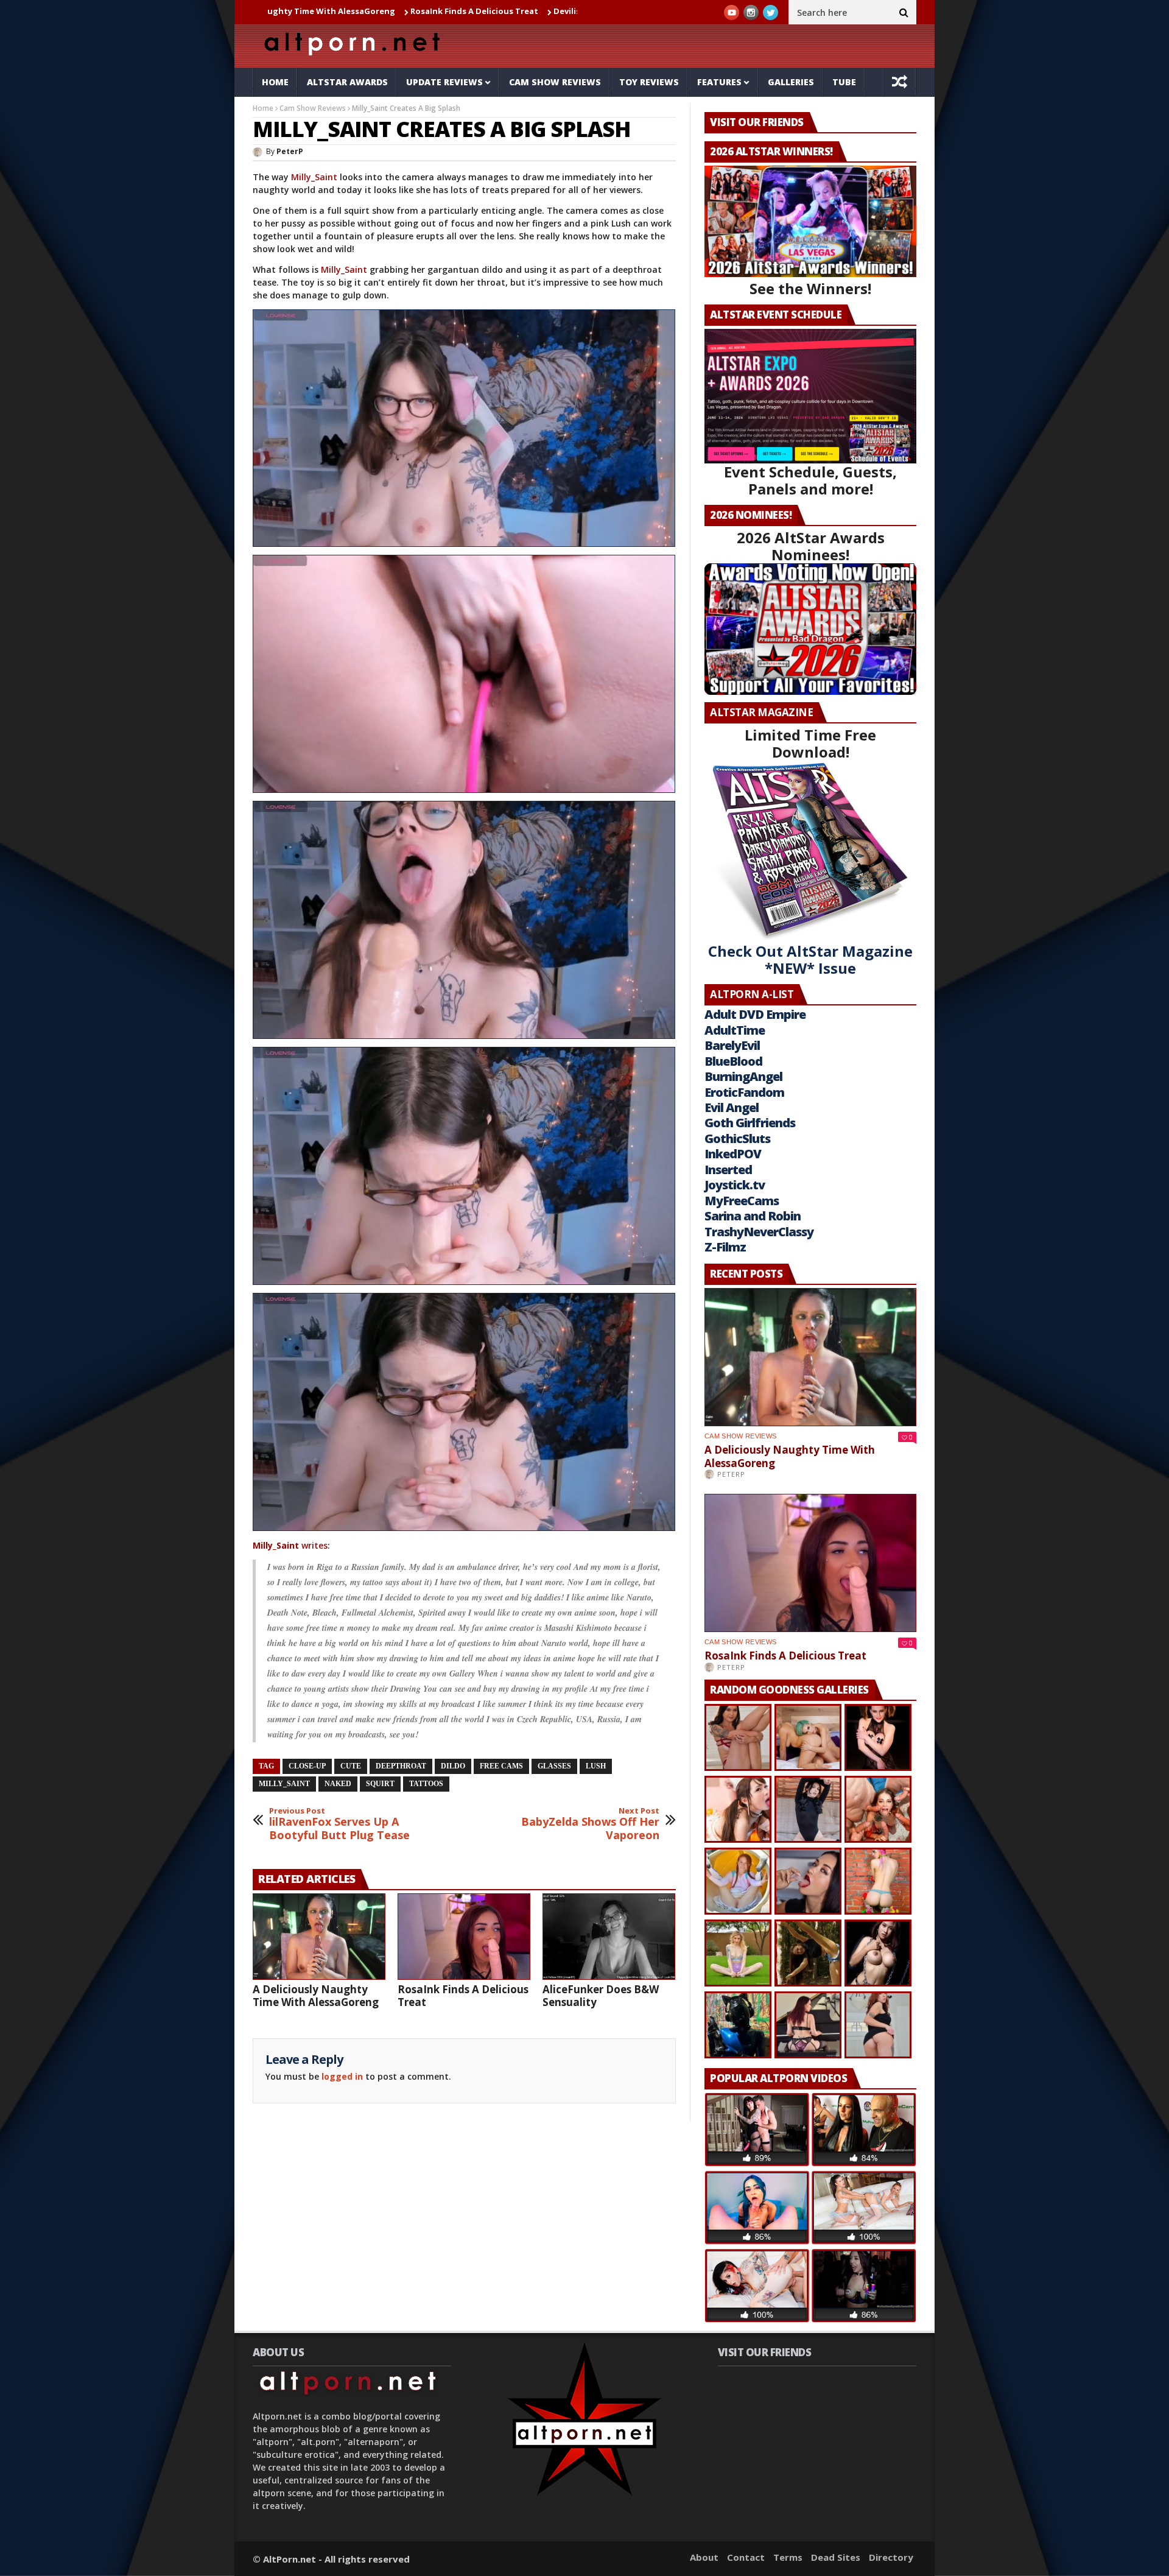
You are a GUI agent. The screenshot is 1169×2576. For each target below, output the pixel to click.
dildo (453, 1766)
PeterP (290, 151)
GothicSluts (737, 1138)
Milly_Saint (314, 177)
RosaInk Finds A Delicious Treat (312, 11)
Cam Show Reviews (555, 82)
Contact (746, 2557)
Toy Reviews (649, 82)
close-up (307, 1766)
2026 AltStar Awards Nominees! (811, 546)
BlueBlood (733, 1061)
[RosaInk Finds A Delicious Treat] (464, 1937)
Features (719, 82)
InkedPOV (733, 1154)
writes (290, 1545)
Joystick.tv (735, 1185)
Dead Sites (836, 2557)
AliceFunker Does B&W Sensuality (601, 1996)
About (704, 2557)
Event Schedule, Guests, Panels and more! (810, 480)
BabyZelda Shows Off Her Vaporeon (590, 1824)
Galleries (791, 82)
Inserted (728, 1170)
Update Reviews (444, 82)
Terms (788, 2557)
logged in (342, 2076)
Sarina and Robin (753, 1216)
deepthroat (401, 1766)
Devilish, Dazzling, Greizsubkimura (463, 11)
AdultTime (735, 1030)
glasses (554, 1766)
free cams (501, 1766)
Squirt (380, 1784)
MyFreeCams (742, 1201)
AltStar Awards (347, 82)
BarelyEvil (732, 1045)
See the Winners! (810, 288)
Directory (891, 2557)
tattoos (426, 1784)
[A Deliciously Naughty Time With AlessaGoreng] (319, 1937)
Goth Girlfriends (750, 1123)
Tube (844, 82)
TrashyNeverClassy (759, 1232)
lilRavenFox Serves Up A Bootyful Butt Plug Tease (339, 1824)
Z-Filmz (725, 1247)
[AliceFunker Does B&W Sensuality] (609, 1937)
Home (275, 82)
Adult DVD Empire (755, 1014)
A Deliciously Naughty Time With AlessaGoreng (316, 1996)
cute (351, 1766)
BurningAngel (743, 1076)
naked (338, 1784)
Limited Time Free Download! (810, 743)
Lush (596, 1766)
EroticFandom (744, 1092)
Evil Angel (732, 1107)
